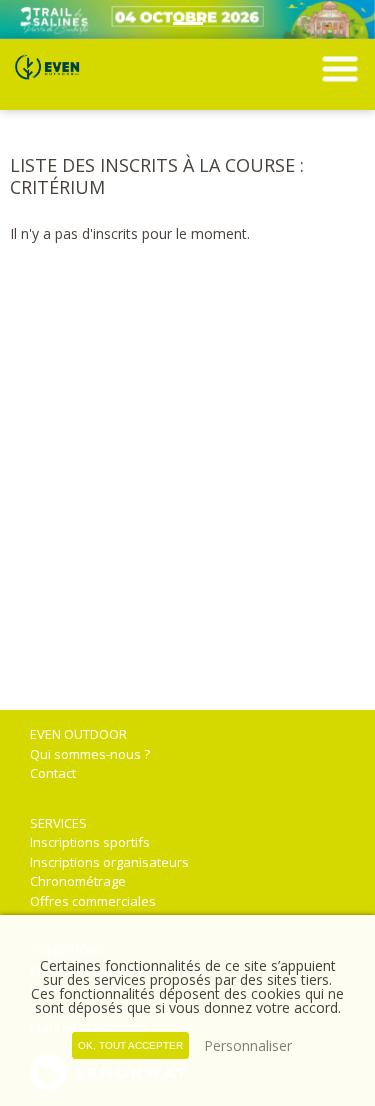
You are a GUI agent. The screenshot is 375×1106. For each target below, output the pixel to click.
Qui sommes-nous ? (90, 754)
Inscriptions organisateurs (109, 862)
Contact (53, 773)
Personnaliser (248, 1045)
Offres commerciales (93, 901)
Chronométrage (78, 881)
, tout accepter (130, 1045)
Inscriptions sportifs (90, 842)
